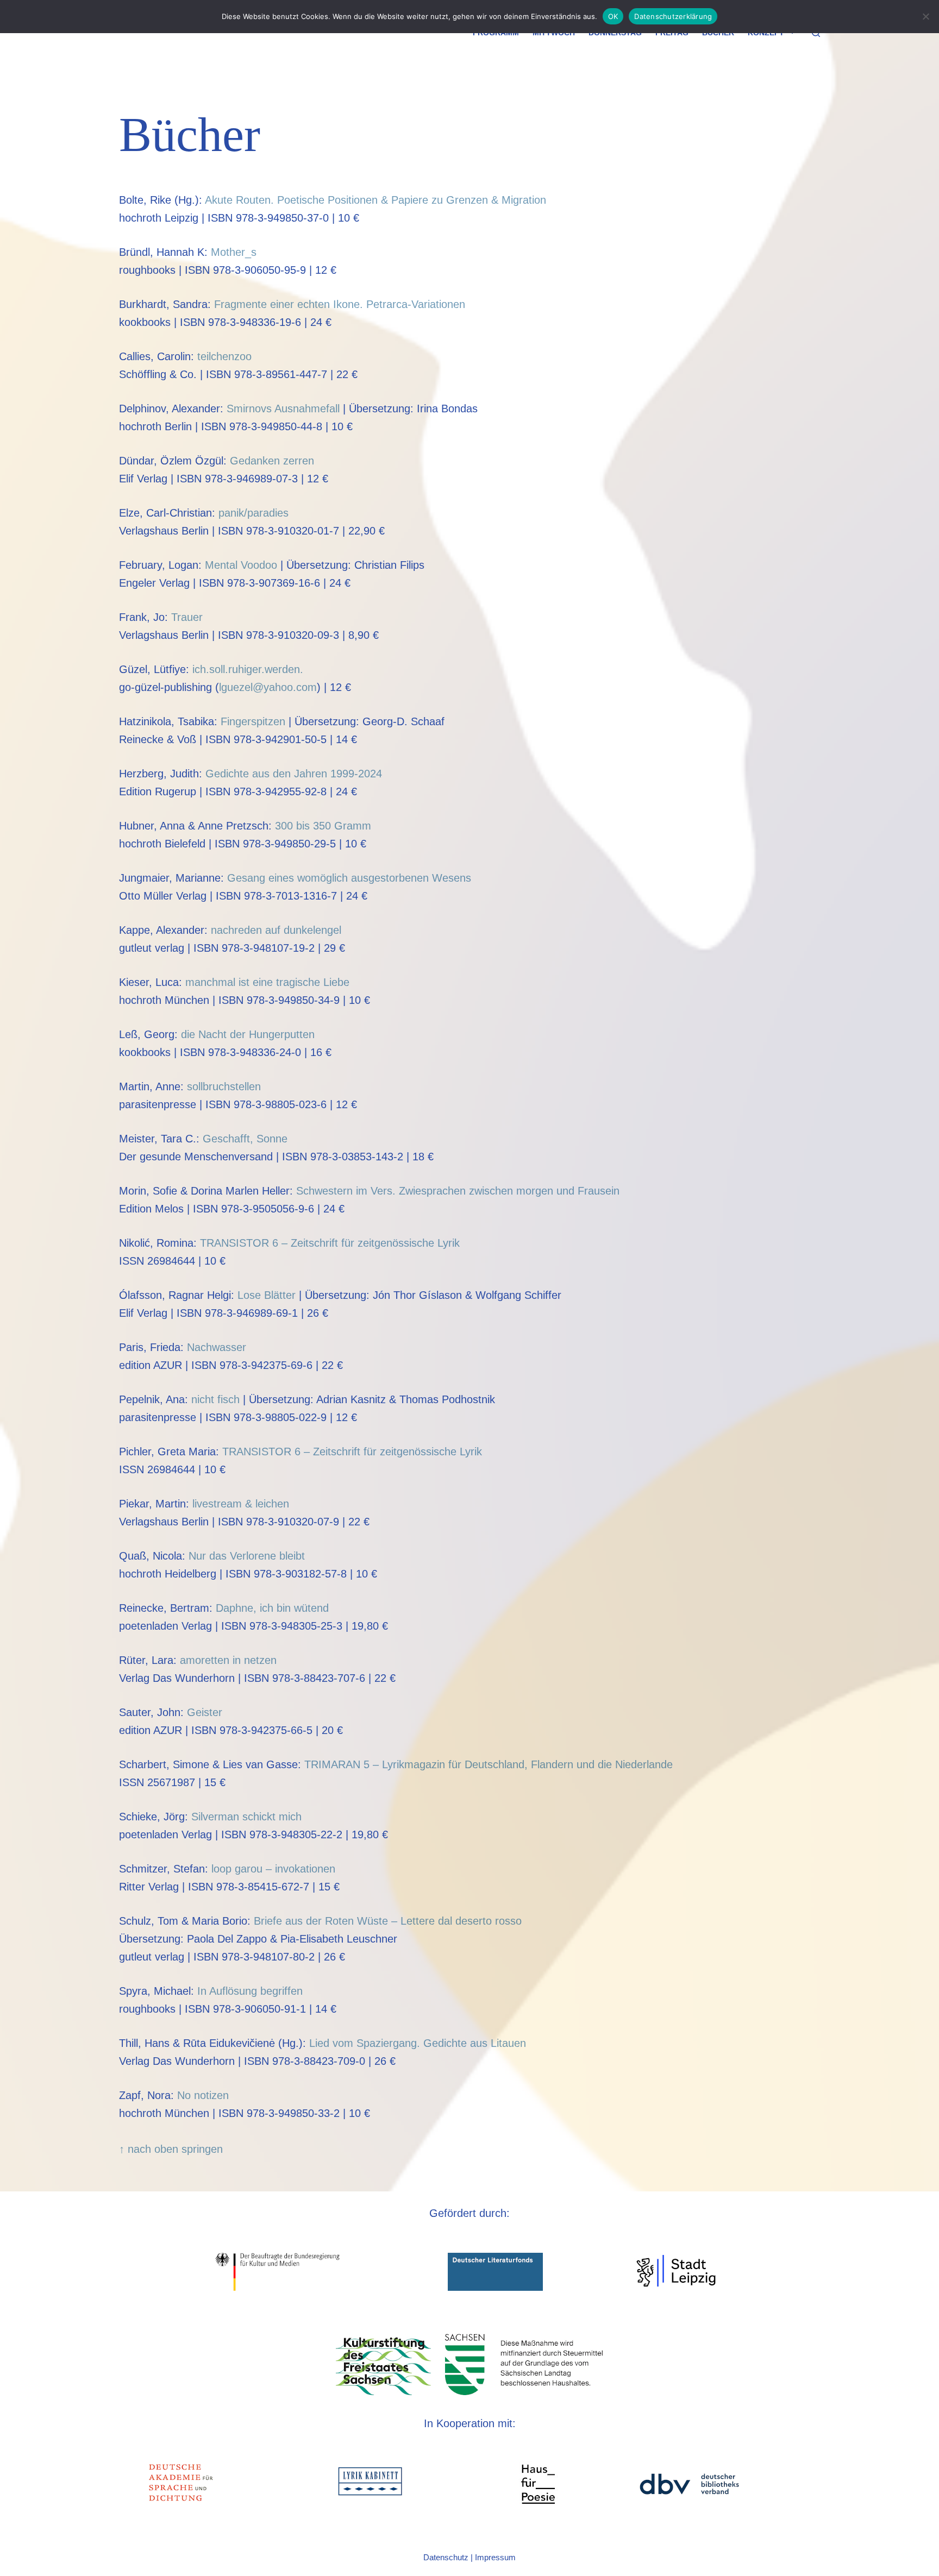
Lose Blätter (267, 1295)
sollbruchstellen (224, 1086)
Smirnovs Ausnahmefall (283, 409)
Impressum (495, 2557)
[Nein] (925, 16)
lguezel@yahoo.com (268, 687)
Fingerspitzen (253, 721)
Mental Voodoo (241, 565)
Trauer (187, 617)
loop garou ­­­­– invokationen (273, 1869)
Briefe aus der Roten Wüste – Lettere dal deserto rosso (388, 1921)
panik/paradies (253, 513)
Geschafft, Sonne (245, 1139)
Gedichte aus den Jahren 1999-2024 (294, 774)
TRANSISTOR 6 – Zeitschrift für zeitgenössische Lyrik (330, 1243)
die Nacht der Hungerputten (248, 1034)
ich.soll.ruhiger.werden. (248, 669)
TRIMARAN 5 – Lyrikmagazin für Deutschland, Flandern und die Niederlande (489, 1764)
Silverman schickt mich (246, 1817)
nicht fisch (215, 1399)
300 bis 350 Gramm (323, 826)
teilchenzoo (224, 356)
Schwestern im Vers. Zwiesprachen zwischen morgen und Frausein (458, 1191)
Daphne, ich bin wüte (266, 1608)
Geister (205, 1712)
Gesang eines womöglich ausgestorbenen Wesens (349, 878)
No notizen (203, 2095)
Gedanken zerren (272, 461)
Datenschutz (446, 2557)
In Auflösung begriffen (250, 1991)
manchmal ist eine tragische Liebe (267, 982)
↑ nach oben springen (171, 2149)
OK (613, 16)
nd (323, 1608)
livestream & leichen (241, 1504)
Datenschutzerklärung (673, 16)
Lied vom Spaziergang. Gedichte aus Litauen (418, 2043)
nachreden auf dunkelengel (276, 930)
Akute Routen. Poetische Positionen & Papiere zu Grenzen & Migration (375, 200)
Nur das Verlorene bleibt (247, 1556)
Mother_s (234, 252)
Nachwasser (217, 1347)
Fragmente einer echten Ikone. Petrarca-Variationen (340, 304)
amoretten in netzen (228, 1660)
